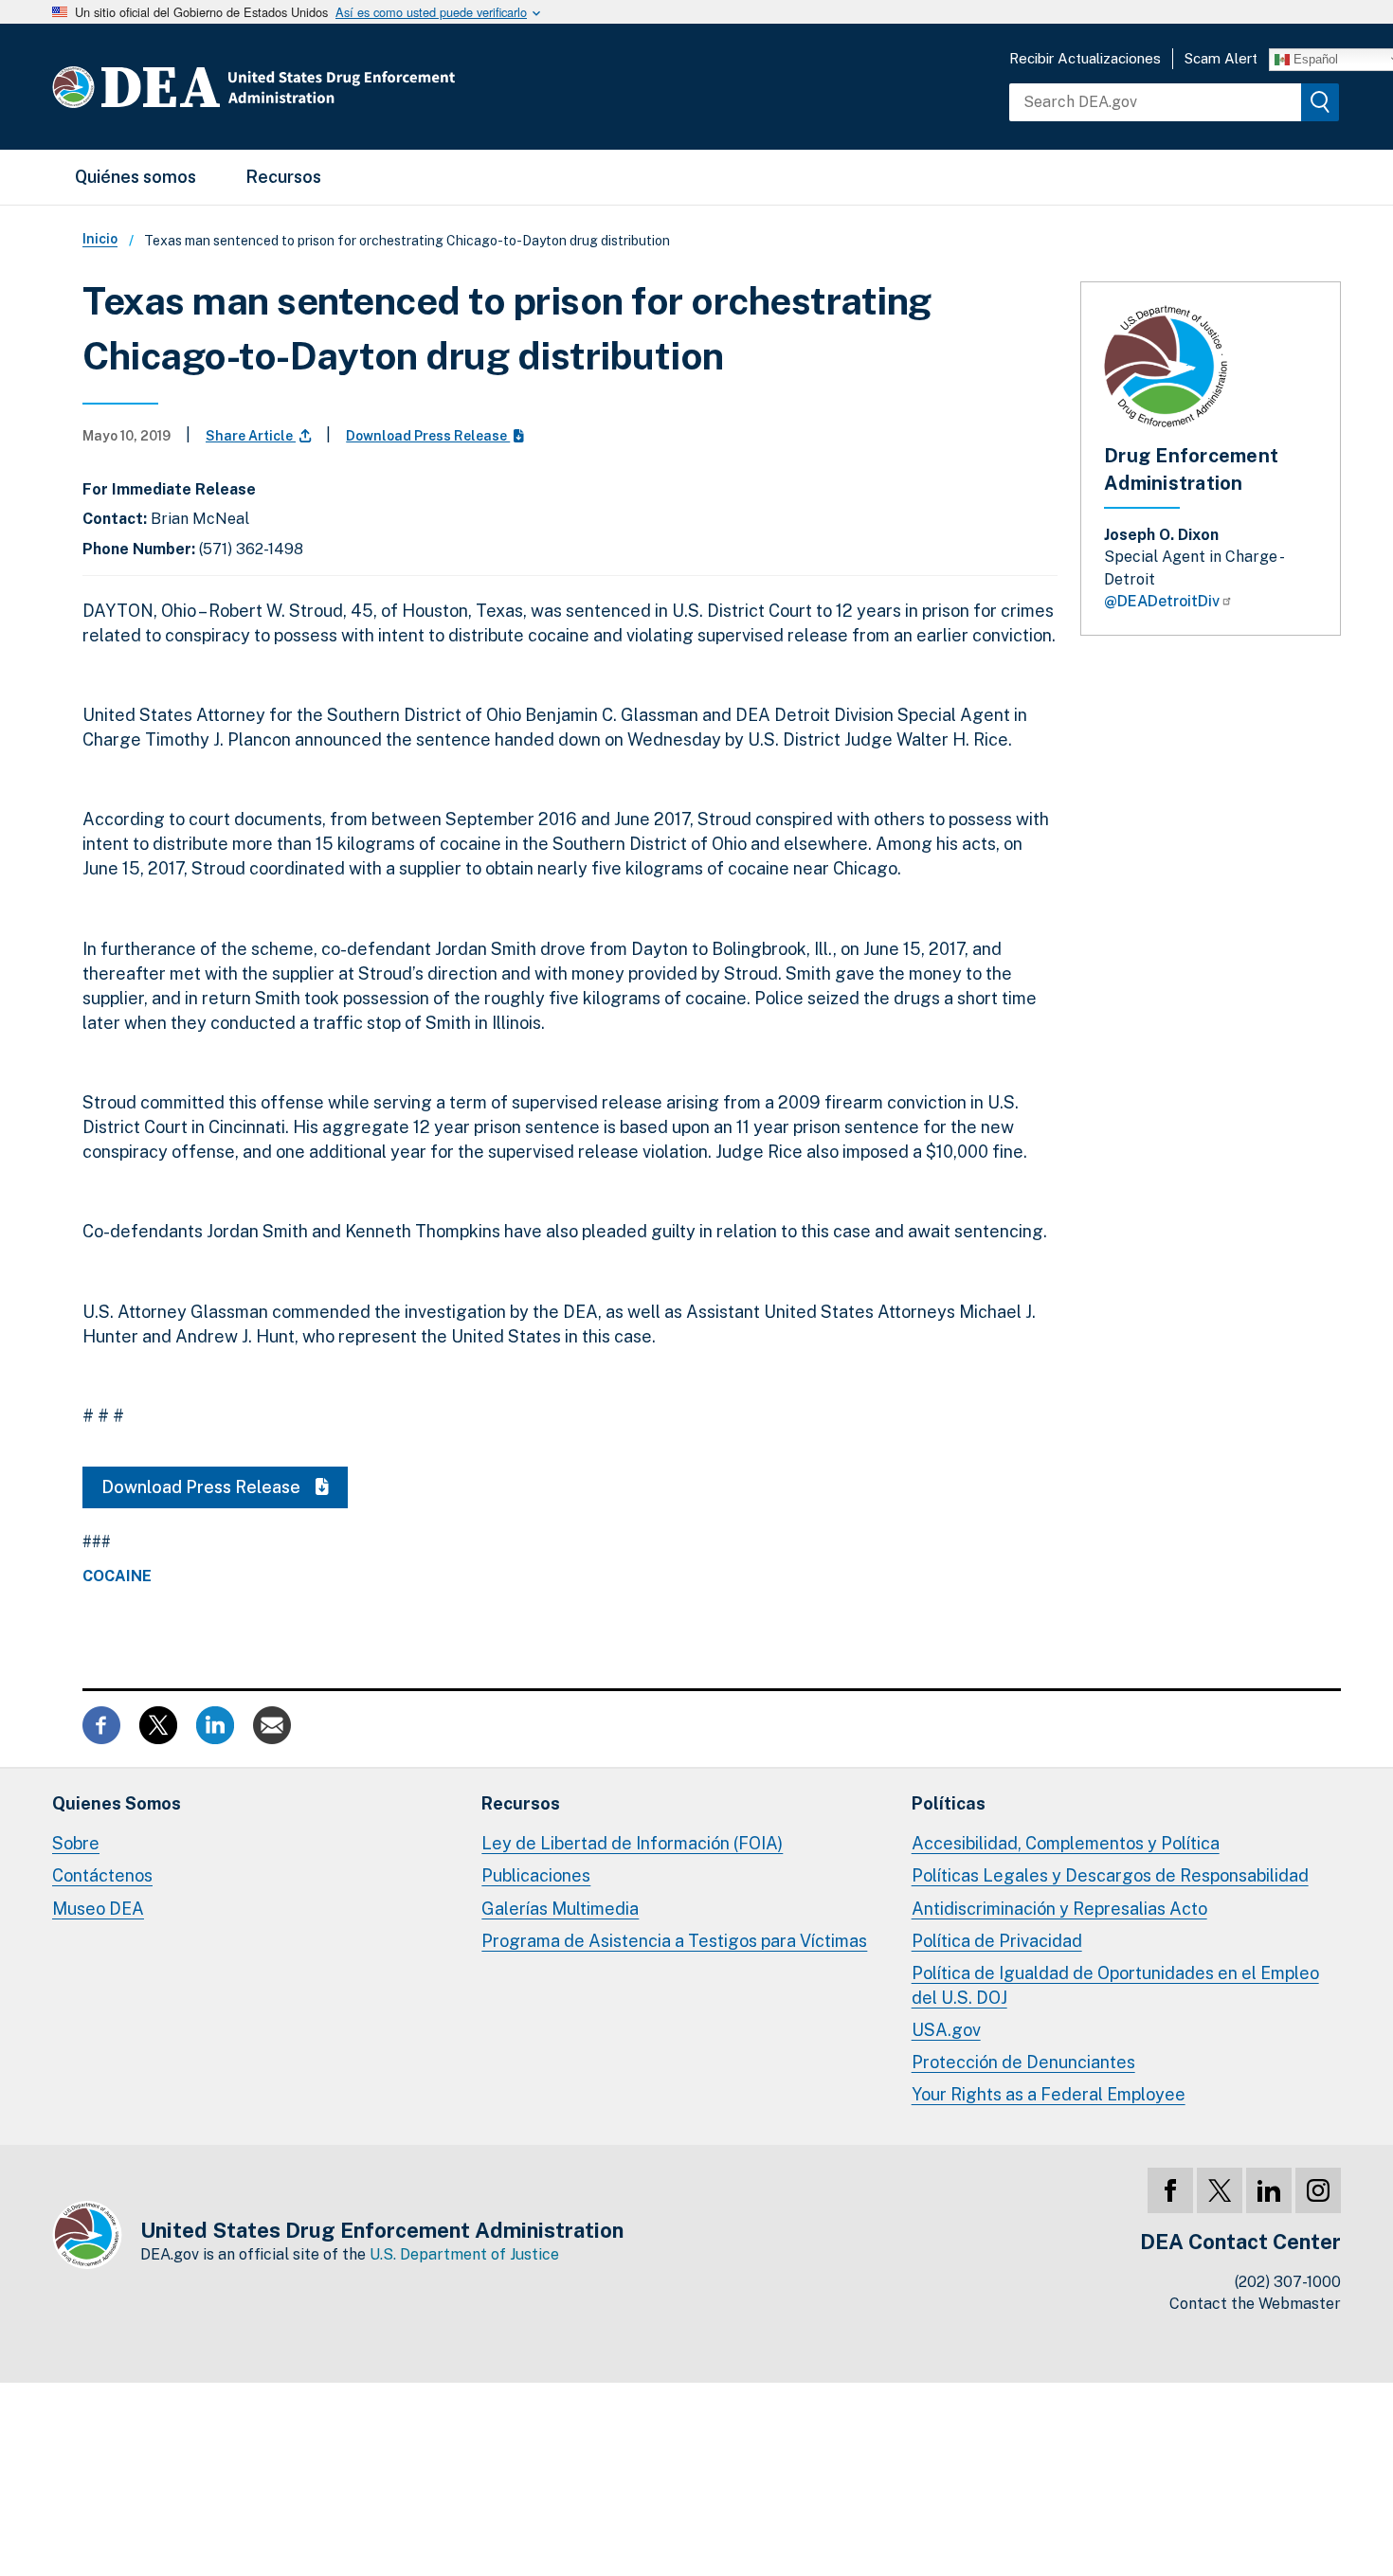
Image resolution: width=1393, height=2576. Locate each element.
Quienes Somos (117, 1803)
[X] (1220, 2190)
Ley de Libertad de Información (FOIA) (632, 1843)
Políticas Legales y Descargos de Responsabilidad (1110, 1875)
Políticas (949, 1803)
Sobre (76, 1843)
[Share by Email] (272, 1724)
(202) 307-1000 (1288, 2282)
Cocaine (117, 1576)
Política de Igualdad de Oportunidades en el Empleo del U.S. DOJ (1115, 1985)
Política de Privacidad (997, 1941)
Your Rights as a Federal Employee (1049, 2094)
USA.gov (946, 2030)
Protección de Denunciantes (1023, 2062)
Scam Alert (1221, 58)
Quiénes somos (136, 177)
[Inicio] (310, 87)
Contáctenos (102, 1875)
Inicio (100, 239)
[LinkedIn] (1269, 2190)
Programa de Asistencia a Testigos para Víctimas (674, 1941)
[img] (1320, 102)
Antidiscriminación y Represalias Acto (1059, 1909)
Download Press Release (428, 436)
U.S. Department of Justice (464, 2254)
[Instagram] (1318, 2190)
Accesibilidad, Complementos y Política (1066, 1843)
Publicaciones (536, 1875)
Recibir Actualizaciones (1085, 58)
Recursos (283, 177)
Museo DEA (98, 1909)
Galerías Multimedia (560, 1909)
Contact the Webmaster (1255, 2304)
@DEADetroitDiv (1162, 601)
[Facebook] (1170, 2190)
